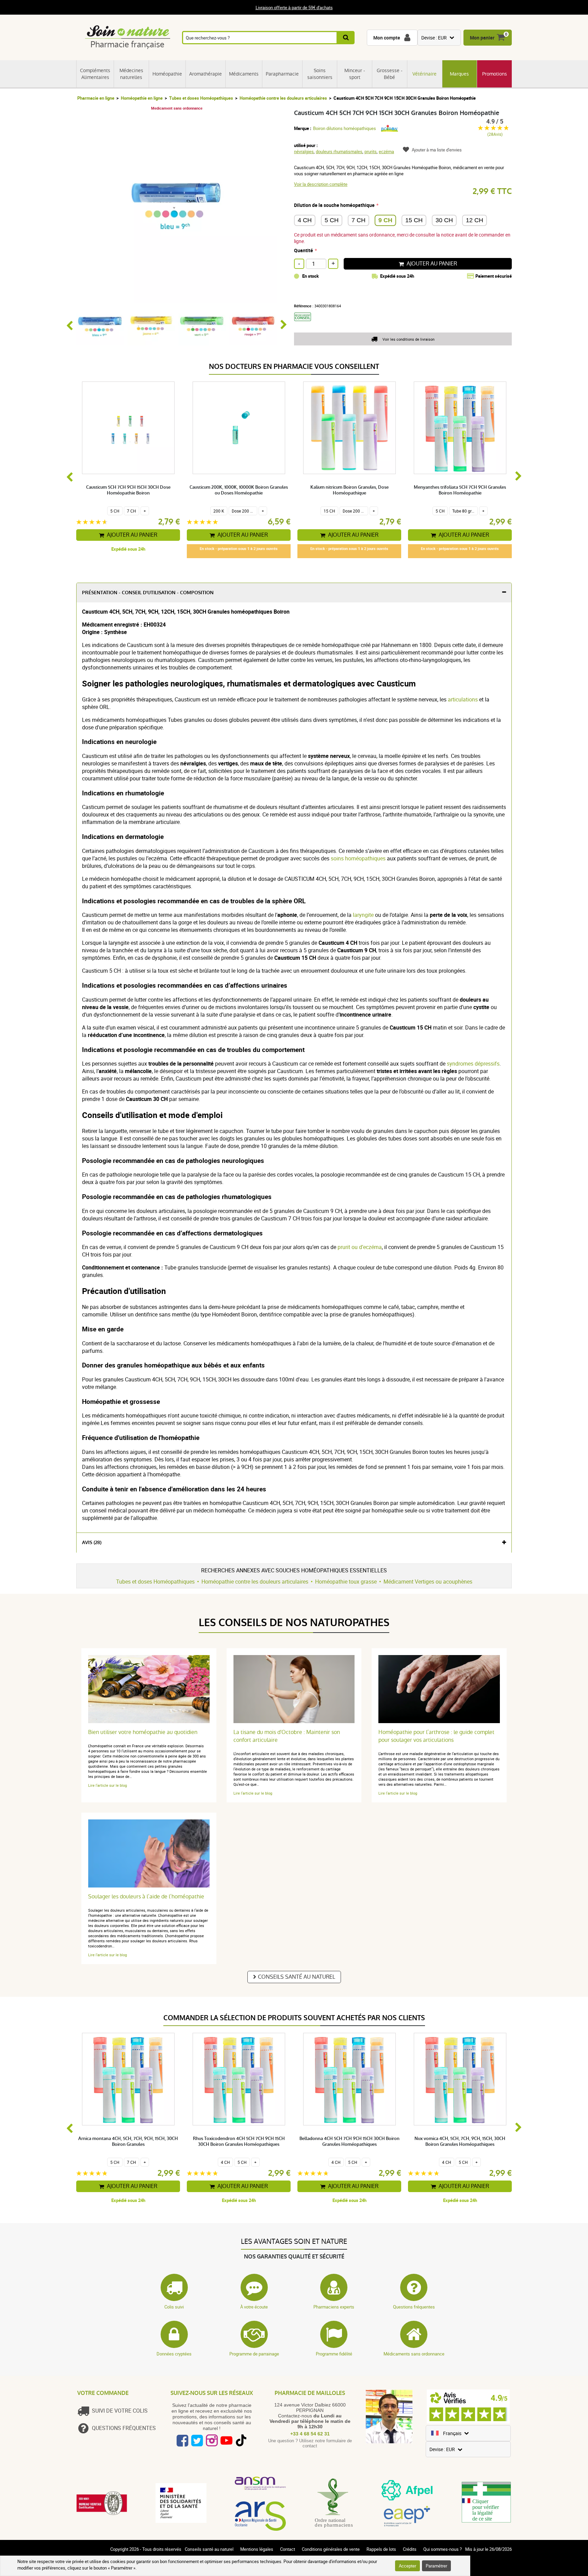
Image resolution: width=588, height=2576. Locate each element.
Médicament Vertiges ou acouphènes (428, 1582)
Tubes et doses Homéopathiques (201, 98)
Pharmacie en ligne (96, 98)
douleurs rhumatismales (339, 151)
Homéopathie (167, 74)
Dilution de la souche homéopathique (334, 205)
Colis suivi (174, 2307)
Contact (288, 2549)
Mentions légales (257, 2549)
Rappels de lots (381, 2549)
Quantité (304, 250)
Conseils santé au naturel (297, 1977)
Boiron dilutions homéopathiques (345, 128)
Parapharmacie (282, 74)
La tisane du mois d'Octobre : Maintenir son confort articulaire (287, 1736)
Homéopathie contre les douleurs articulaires (283, 98)
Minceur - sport (355, 74)
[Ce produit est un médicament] (305, 323)
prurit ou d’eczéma (360, 1247)
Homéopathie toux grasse (346, 1582)
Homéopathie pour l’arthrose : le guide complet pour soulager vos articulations (436, 1736)
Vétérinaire (424, 74)
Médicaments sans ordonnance (414, 2354)
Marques (459, 74)
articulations (463, 699)
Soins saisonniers (320, 74)
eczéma (386, 151)
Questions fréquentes (414, 2307)
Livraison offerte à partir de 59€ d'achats (294, 7)
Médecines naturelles (131, 74)
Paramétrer (436, 2566)
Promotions (495, 74)
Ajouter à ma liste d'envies (437, 150)
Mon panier (482, 38)
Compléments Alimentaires (95, 74)
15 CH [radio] (414, 220)
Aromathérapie (206, 74)
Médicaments (244, 74)
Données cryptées (174, 2354)
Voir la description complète (321, 184)
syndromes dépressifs (473, 1064)
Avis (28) (92, 1543)
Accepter (407, 2566)
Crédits (410, 2549)
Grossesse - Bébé (390, 74)
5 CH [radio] (332, 220)
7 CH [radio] (358, 220)
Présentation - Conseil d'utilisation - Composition (148, 593)
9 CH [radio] (385, 220)
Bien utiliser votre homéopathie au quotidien (143, 1732)
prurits (371, 151)
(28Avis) (495, 134)
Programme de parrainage (254, 2354)
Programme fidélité (334, 2354)
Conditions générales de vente (331, 2549)
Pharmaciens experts (334, 2307)
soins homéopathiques (358, 858)
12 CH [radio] (475, 220)
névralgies (304, 151)
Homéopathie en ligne (142, 98)
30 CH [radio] (444, 220)
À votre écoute (254, 2307)
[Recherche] (346, 38)
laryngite (363, 915)
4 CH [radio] (305, 220)
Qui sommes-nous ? (443, 2549)
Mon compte (387, 38)
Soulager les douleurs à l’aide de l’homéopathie (146, 1897)
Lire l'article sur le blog (108, 1785)
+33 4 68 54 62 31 (310, 2434)
